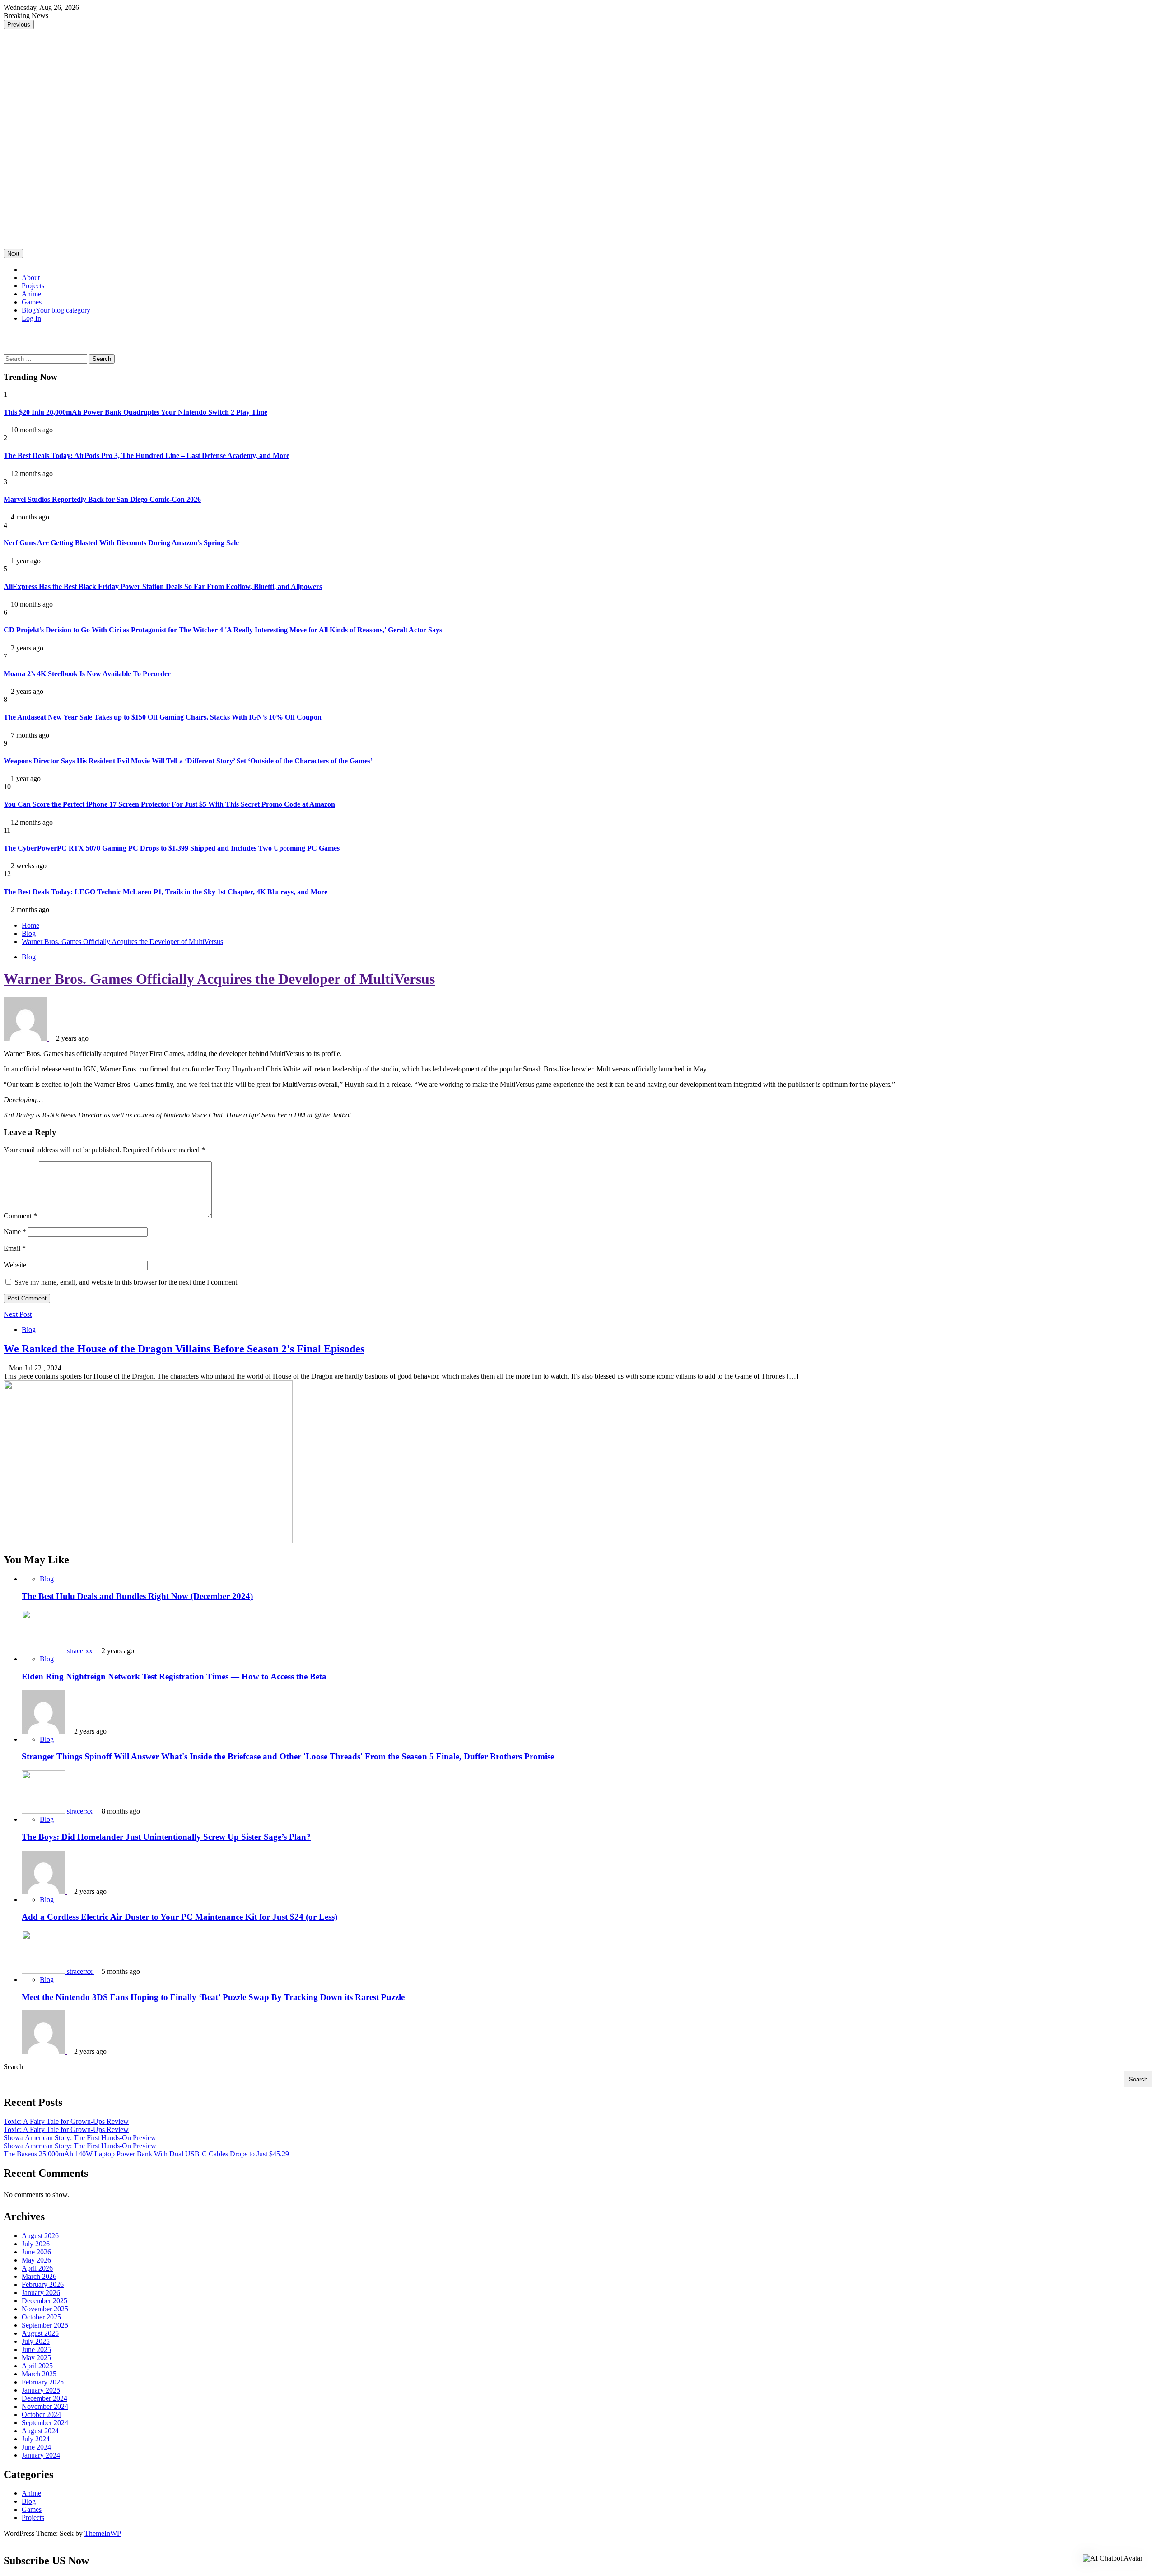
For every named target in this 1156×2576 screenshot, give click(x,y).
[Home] (24, 269)
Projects (33, 286)
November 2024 (45, 2406)
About (31, 278)
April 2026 (37, 2268)
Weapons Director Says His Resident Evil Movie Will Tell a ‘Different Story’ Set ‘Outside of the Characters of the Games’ (188, 761)
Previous (19, 25)
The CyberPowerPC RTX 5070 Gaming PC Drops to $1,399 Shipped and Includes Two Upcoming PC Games (172, 848)
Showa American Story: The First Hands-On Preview (80, 2138)
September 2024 (45, 2423)
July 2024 (36, 2439)
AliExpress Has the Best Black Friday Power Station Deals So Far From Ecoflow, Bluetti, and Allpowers (163, 587)
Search (13, 2067)
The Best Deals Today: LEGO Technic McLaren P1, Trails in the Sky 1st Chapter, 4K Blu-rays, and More (165, 892)
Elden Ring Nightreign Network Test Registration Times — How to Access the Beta (174, 1676)
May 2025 (36, 2358)
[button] (6, 334)
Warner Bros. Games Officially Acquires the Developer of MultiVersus (219, 979)
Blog (56, 310)
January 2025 (41, 2390)
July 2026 (36, 2244)
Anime (31, 294)
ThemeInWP (103, 2533)
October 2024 (41, 2415)
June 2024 (36, 2447)
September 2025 (45, 2325)
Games (32, 302)
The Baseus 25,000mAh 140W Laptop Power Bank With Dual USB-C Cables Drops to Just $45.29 (146, 2154)
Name (15, 1232)
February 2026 (43, 2284)
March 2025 (39, 2374)
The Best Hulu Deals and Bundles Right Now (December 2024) (137, 1596)
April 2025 (37, 2366)
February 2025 (43, 2382)
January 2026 (41, 2293)
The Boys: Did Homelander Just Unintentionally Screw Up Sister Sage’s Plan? (166, 1837)
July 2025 (36, 2341)
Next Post (18, 1314)
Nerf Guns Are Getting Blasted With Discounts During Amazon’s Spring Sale (121, 543)
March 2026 (39, 2276)
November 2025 (45, 2309)
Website (15, 1265)
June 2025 (36, 2349)
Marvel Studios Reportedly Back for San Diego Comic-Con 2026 (102, 499)
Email (15, 1248)
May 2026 (36, 2260)
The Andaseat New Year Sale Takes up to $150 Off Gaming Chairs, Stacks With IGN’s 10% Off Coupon (163, 717)
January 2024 (41, 2455)
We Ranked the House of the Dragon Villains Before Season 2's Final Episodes (184, 1349)
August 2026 (40, 2236)
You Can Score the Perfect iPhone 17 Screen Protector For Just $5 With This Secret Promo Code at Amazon (169, 804)
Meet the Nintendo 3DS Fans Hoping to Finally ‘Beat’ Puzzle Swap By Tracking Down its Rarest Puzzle (213, 1997)
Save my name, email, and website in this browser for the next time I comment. (127, 1282)
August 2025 (40, 2333)
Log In (31, 318)
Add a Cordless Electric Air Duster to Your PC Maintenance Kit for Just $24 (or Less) (179, 1917)
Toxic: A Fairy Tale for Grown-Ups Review (66, 2121)
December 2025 (44, 2301)
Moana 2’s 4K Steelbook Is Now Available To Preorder (87, 674)
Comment (20, 1216)
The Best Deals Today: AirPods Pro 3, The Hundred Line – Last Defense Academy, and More (147, 456)
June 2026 (36, 2252)
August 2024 (40, 2431)
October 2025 (41, 2317)
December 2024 (44, 2398)
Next (13, 254)
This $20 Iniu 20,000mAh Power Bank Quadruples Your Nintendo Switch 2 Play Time (135, 412)
